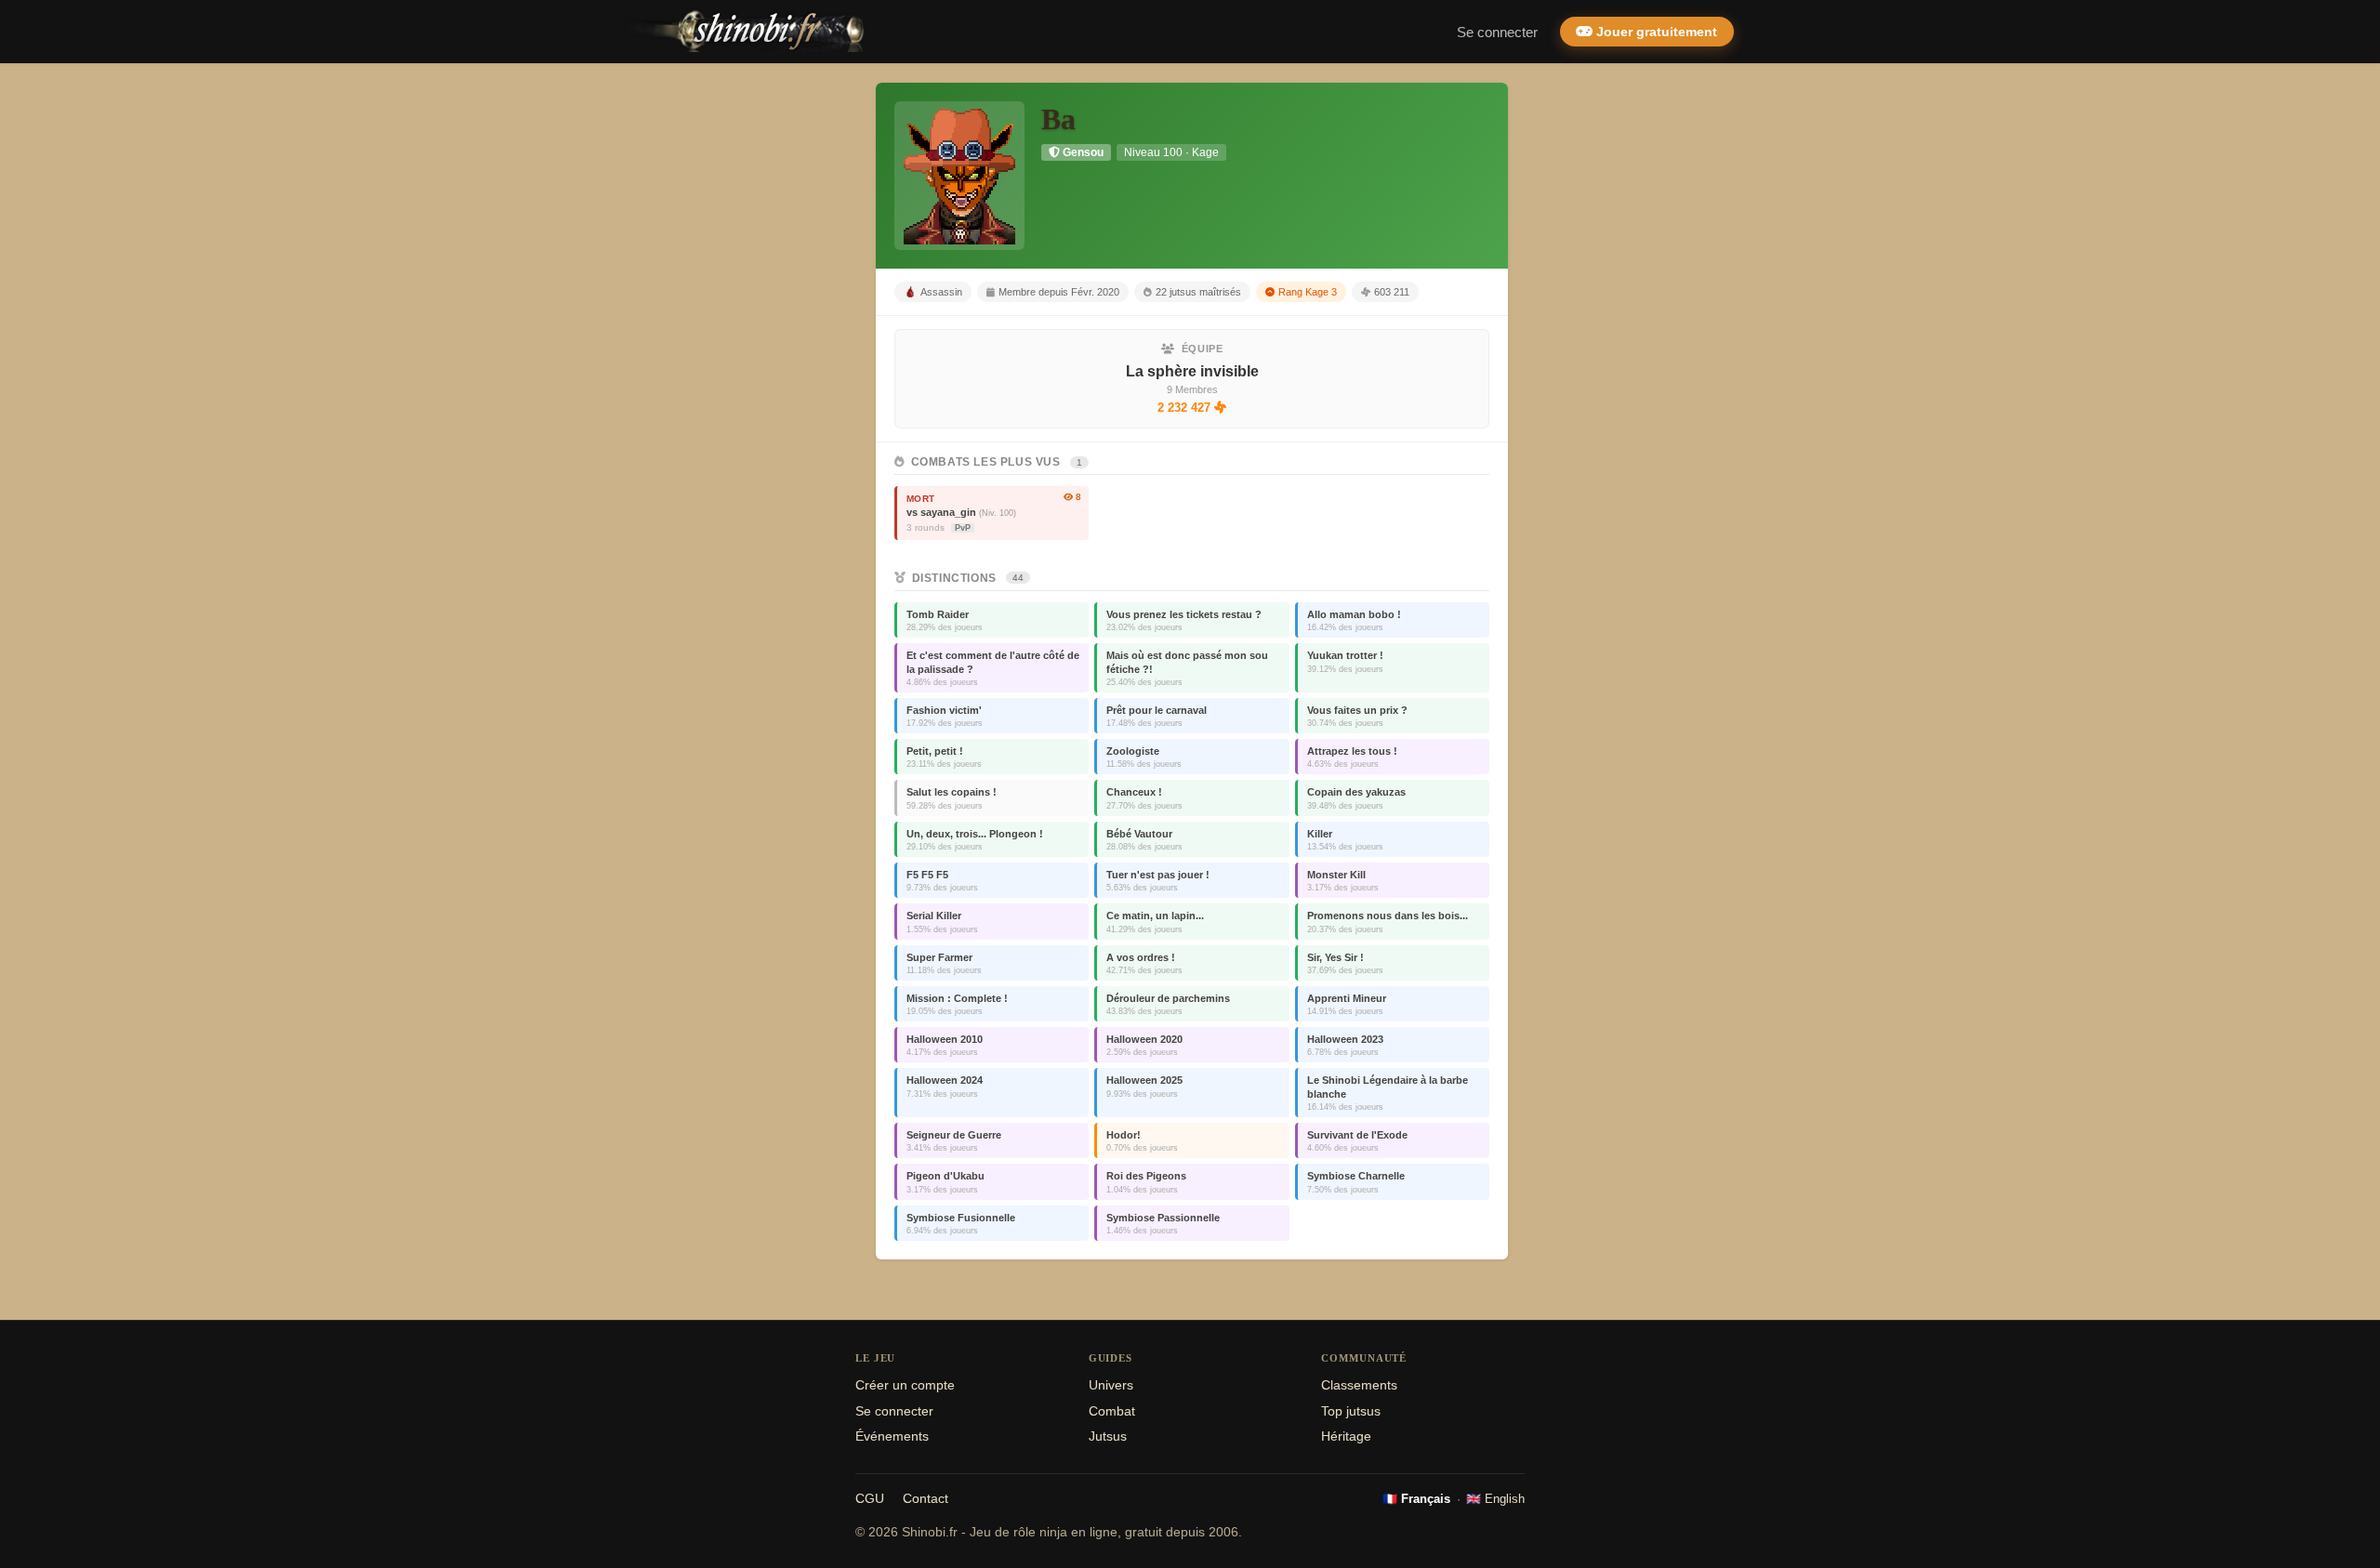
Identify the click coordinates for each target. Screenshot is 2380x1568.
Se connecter (1497, 32)
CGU (870, 1499)
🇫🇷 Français (1416, 1499)
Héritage (1346, 1436)
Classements (1359, 1385)
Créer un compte (905, 1385)
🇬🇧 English (1495, 1499)
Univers (1111, 1385)
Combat (1112, 1411)
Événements (892, 1436)
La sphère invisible (1192, 371)
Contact (926, 1499)
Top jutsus (1351, 1411)
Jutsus (1108, 1436)
